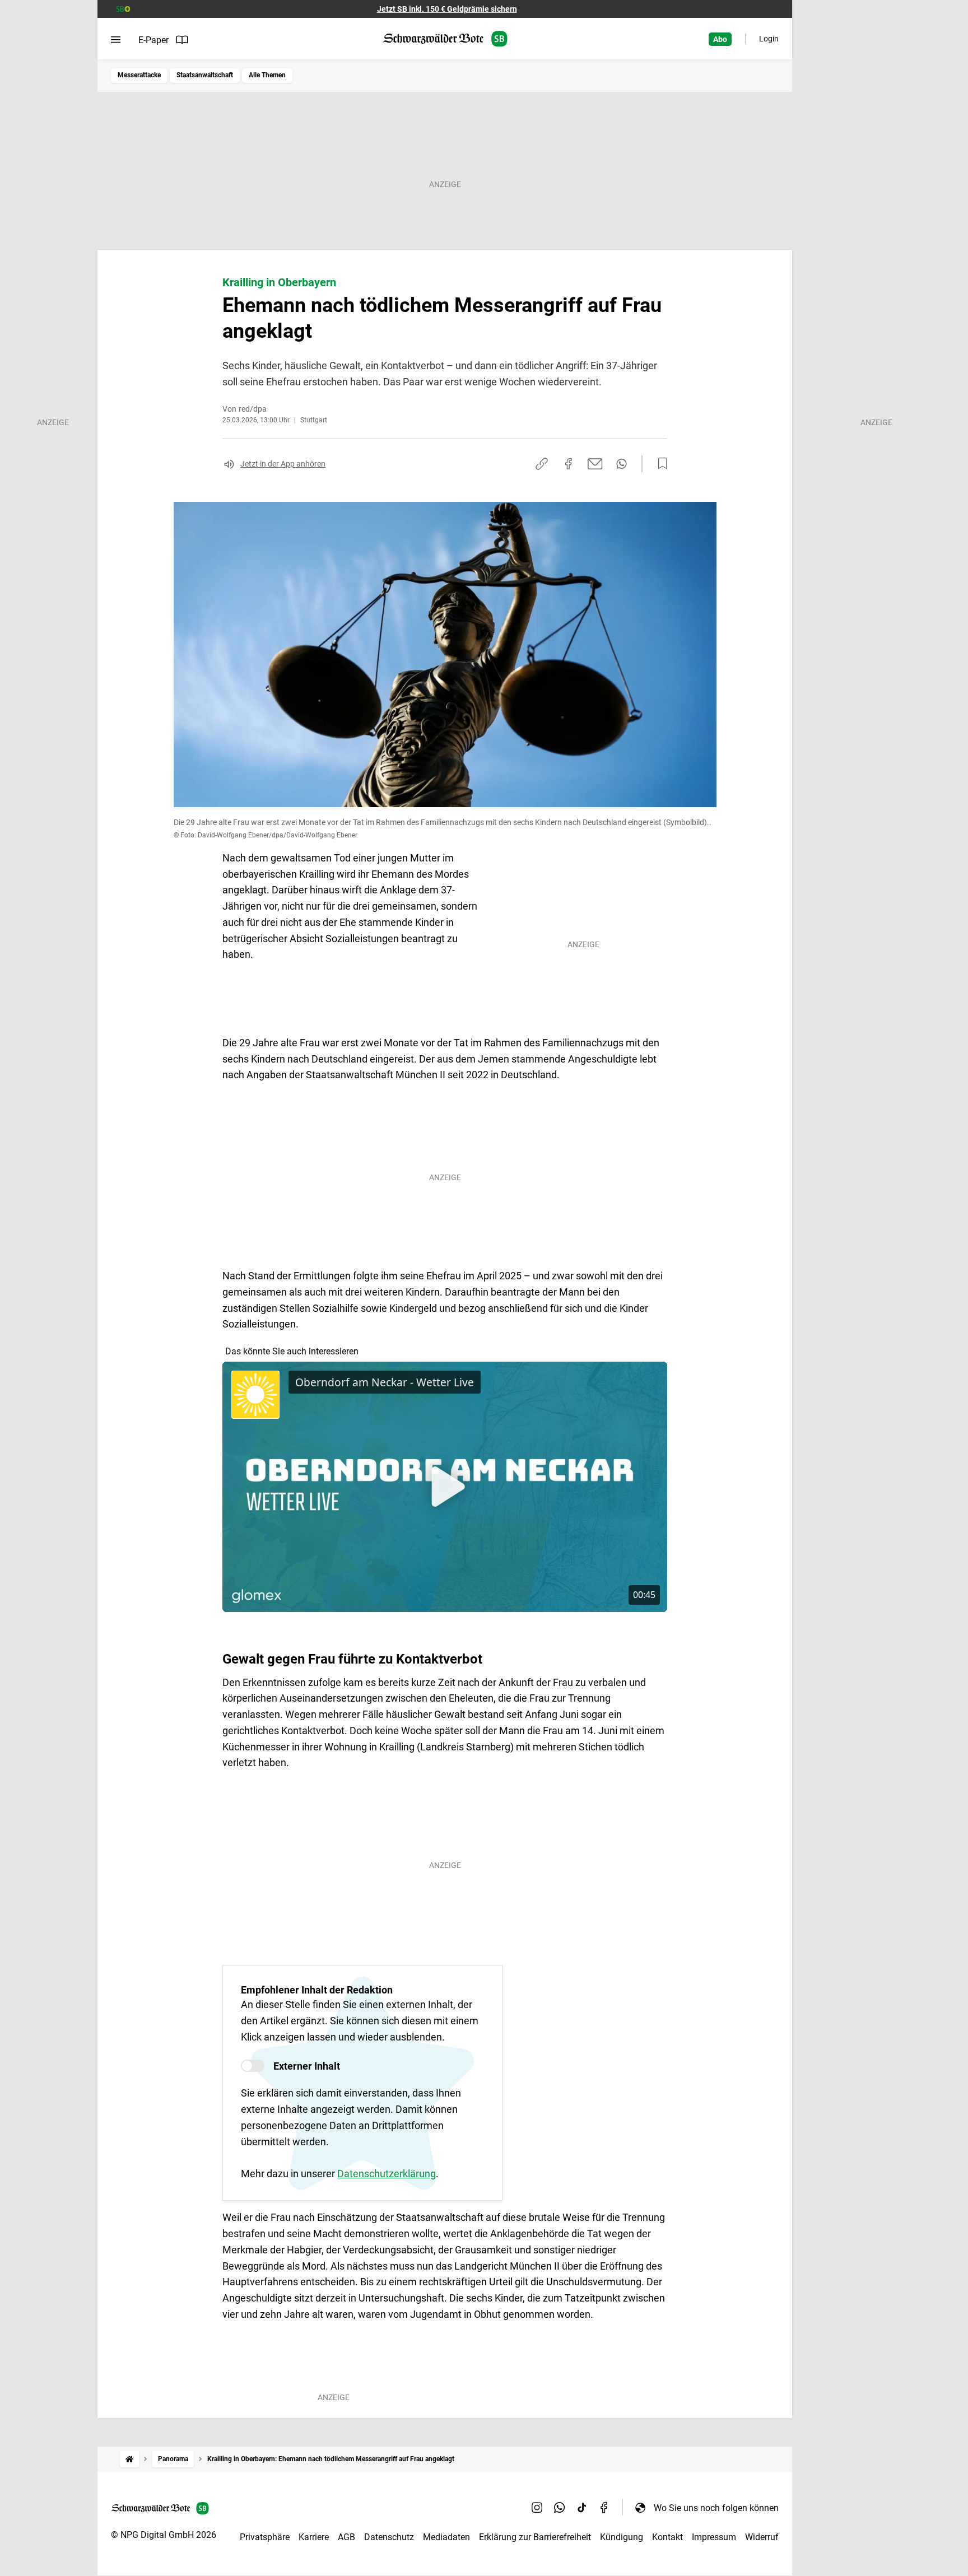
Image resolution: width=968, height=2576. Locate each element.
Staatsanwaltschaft (205, 75)
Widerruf (762, 2537)
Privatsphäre (265, 2537)
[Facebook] (604, 2508)
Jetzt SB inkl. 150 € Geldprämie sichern (447, 9)
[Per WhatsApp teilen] (622, 464)
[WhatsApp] (560, 2508)
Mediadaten (446, 2537)
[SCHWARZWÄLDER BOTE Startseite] (445, 39)
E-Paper (153, 40)
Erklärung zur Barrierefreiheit (535, 2537)
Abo (720, 39)
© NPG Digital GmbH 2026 (164, 2535)
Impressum (714, 2537)
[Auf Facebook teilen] (569, 464)
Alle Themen (267, 75)
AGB (346, 2537)
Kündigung (622, 2537)
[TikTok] (582, 2508)
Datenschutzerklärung (387, 2174)
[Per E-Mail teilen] (595, 464)
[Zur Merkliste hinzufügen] (659, 464)
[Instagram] (537, 2508)
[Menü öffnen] (116, 40)
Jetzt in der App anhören (283, 464)
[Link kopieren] (542, 464)
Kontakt (667, 2537)
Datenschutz (389, 2537)
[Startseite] (129, 2459)
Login (769, 39)
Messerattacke (139, 75)
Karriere (314, 2537)
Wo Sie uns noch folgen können (716, 2508)
